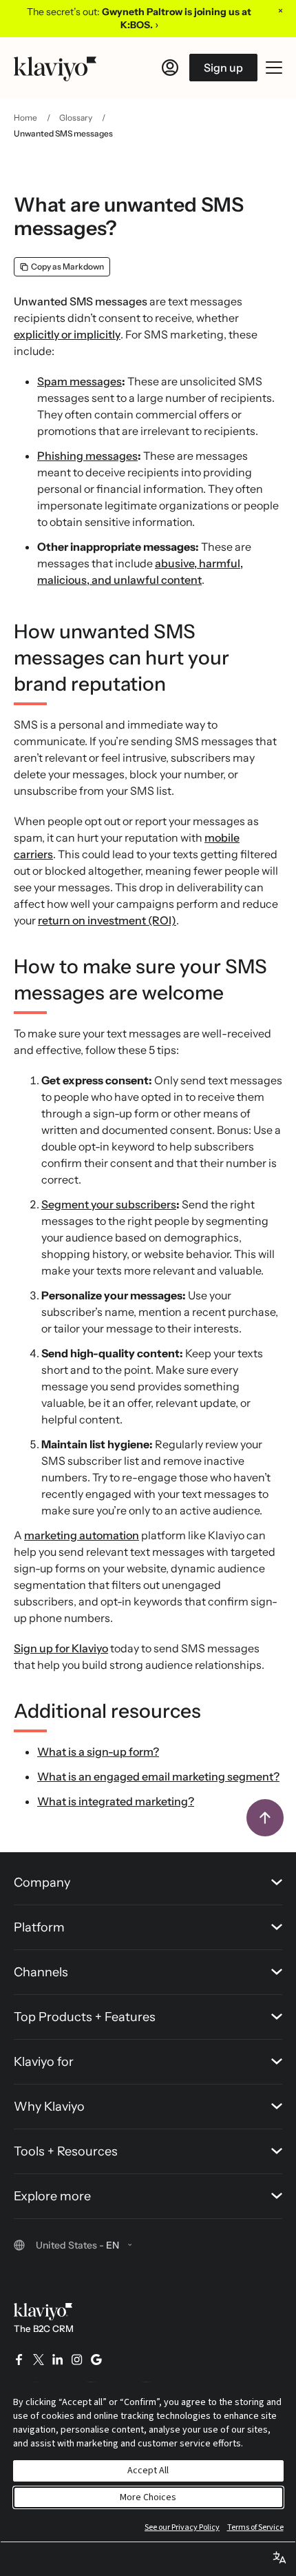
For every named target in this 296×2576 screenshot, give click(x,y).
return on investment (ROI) (107, 920)
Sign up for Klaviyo (61, 1648)
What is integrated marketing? (116, 1801)
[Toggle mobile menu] (274, 68)
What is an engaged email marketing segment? (158, 1776)
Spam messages (80, 381)
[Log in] (170, 68)
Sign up (223, 68)
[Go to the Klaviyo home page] (55, 68)
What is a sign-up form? (98, 1752)
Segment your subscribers (109, 1204)
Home (25, 118)
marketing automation (82, 1535)
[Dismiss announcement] (280, 10)
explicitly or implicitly (67, 334)
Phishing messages (87, 456)
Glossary (76, 118)
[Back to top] (265, 1818)
